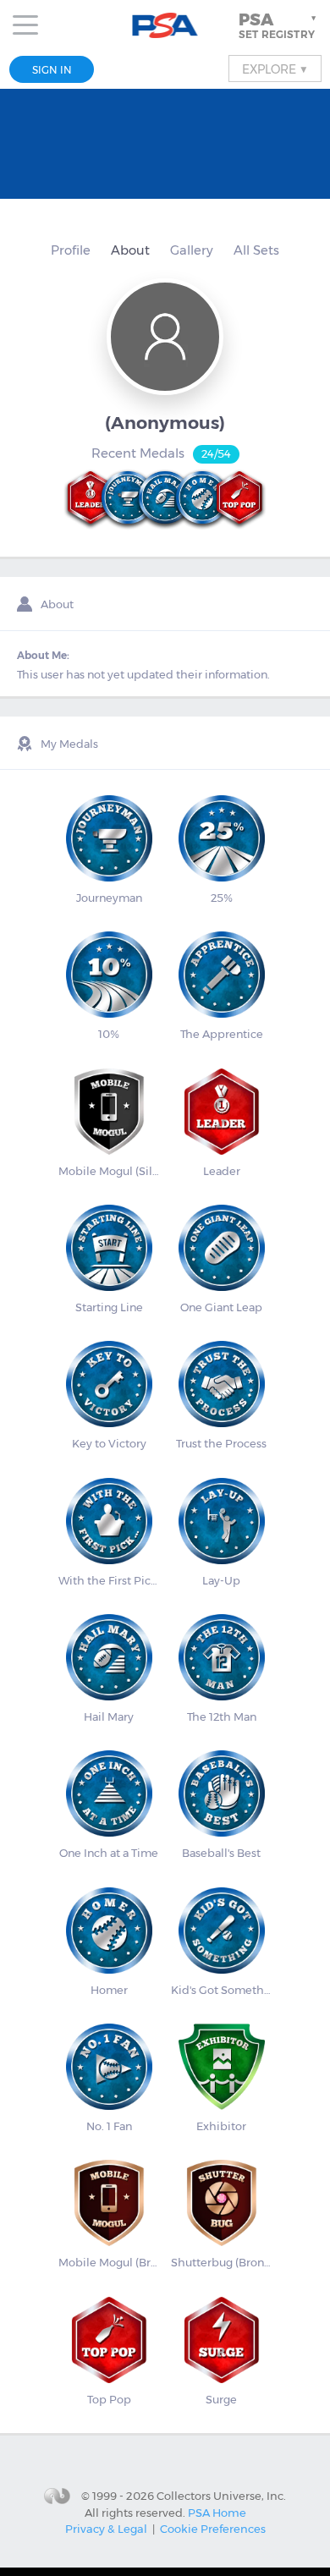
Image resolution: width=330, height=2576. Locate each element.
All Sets (256, 250)
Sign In (52, 70)
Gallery (192, 250)
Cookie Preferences (213, 2529)
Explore (275, 69)
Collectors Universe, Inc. (221, 2496)
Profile (71, 250)
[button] (279, 25)
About (130, 250)
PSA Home (217, 2513)
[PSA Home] (165, 26)
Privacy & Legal (106, 2529)
